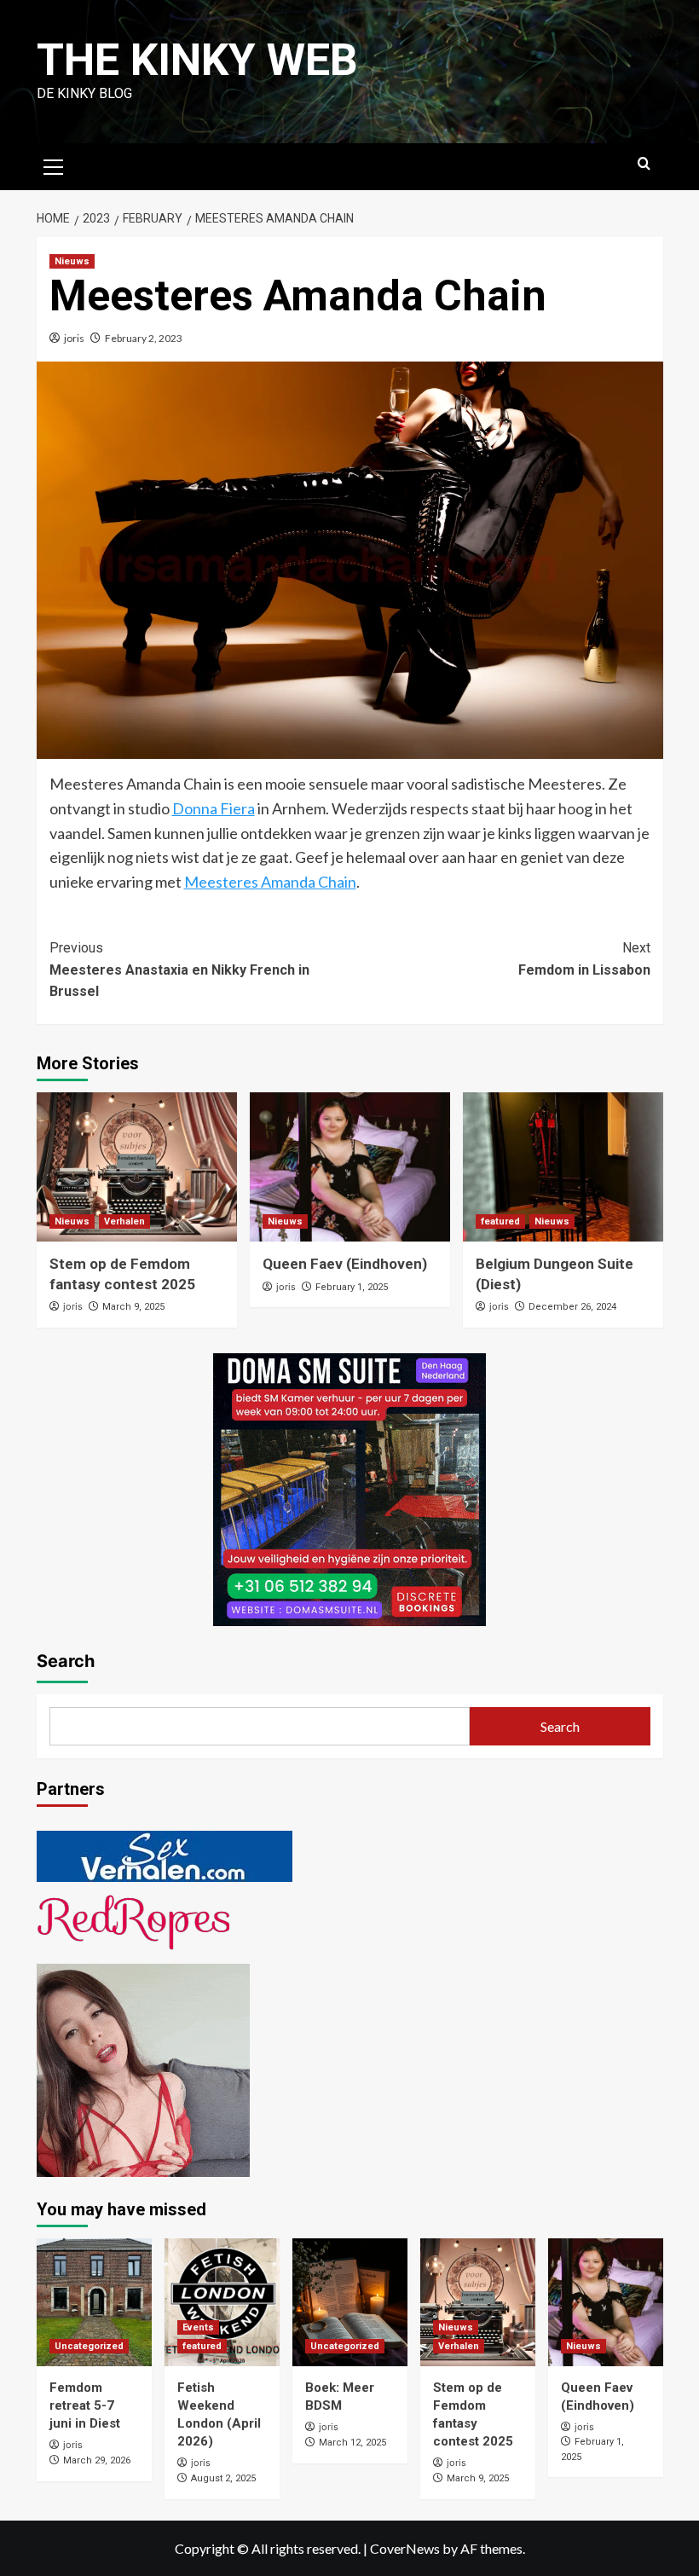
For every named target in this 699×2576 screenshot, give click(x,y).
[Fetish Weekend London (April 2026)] (222, 2302)
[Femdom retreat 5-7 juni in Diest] (94, 2302)
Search (66, 1661)
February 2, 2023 (144, 338)
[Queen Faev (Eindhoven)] (350, 1167)
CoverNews (405, 2548)
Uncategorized (89, 2346)
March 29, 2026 (97, 2460)
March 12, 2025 (352, 2443)
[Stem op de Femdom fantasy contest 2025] (137, 1167)
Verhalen (124, 1221)
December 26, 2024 (572, 1307)
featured (500, 1221)
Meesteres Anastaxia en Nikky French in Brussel (179, 970)
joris (74, 338)
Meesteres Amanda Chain (270, 882)
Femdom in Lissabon (584, 959)
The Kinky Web (197, 60)
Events (198, 2327)
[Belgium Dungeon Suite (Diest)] (563, 1167)
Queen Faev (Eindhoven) (345, 1264)
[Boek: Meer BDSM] (350, 2302)
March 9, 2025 (133, 1307)
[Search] (644, 164)
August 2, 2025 (223, 2478)
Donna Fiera (214, 808)
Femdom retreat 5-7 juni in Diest (85, 2405)
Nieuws (72, 261)
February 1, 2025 (352, 1287)
